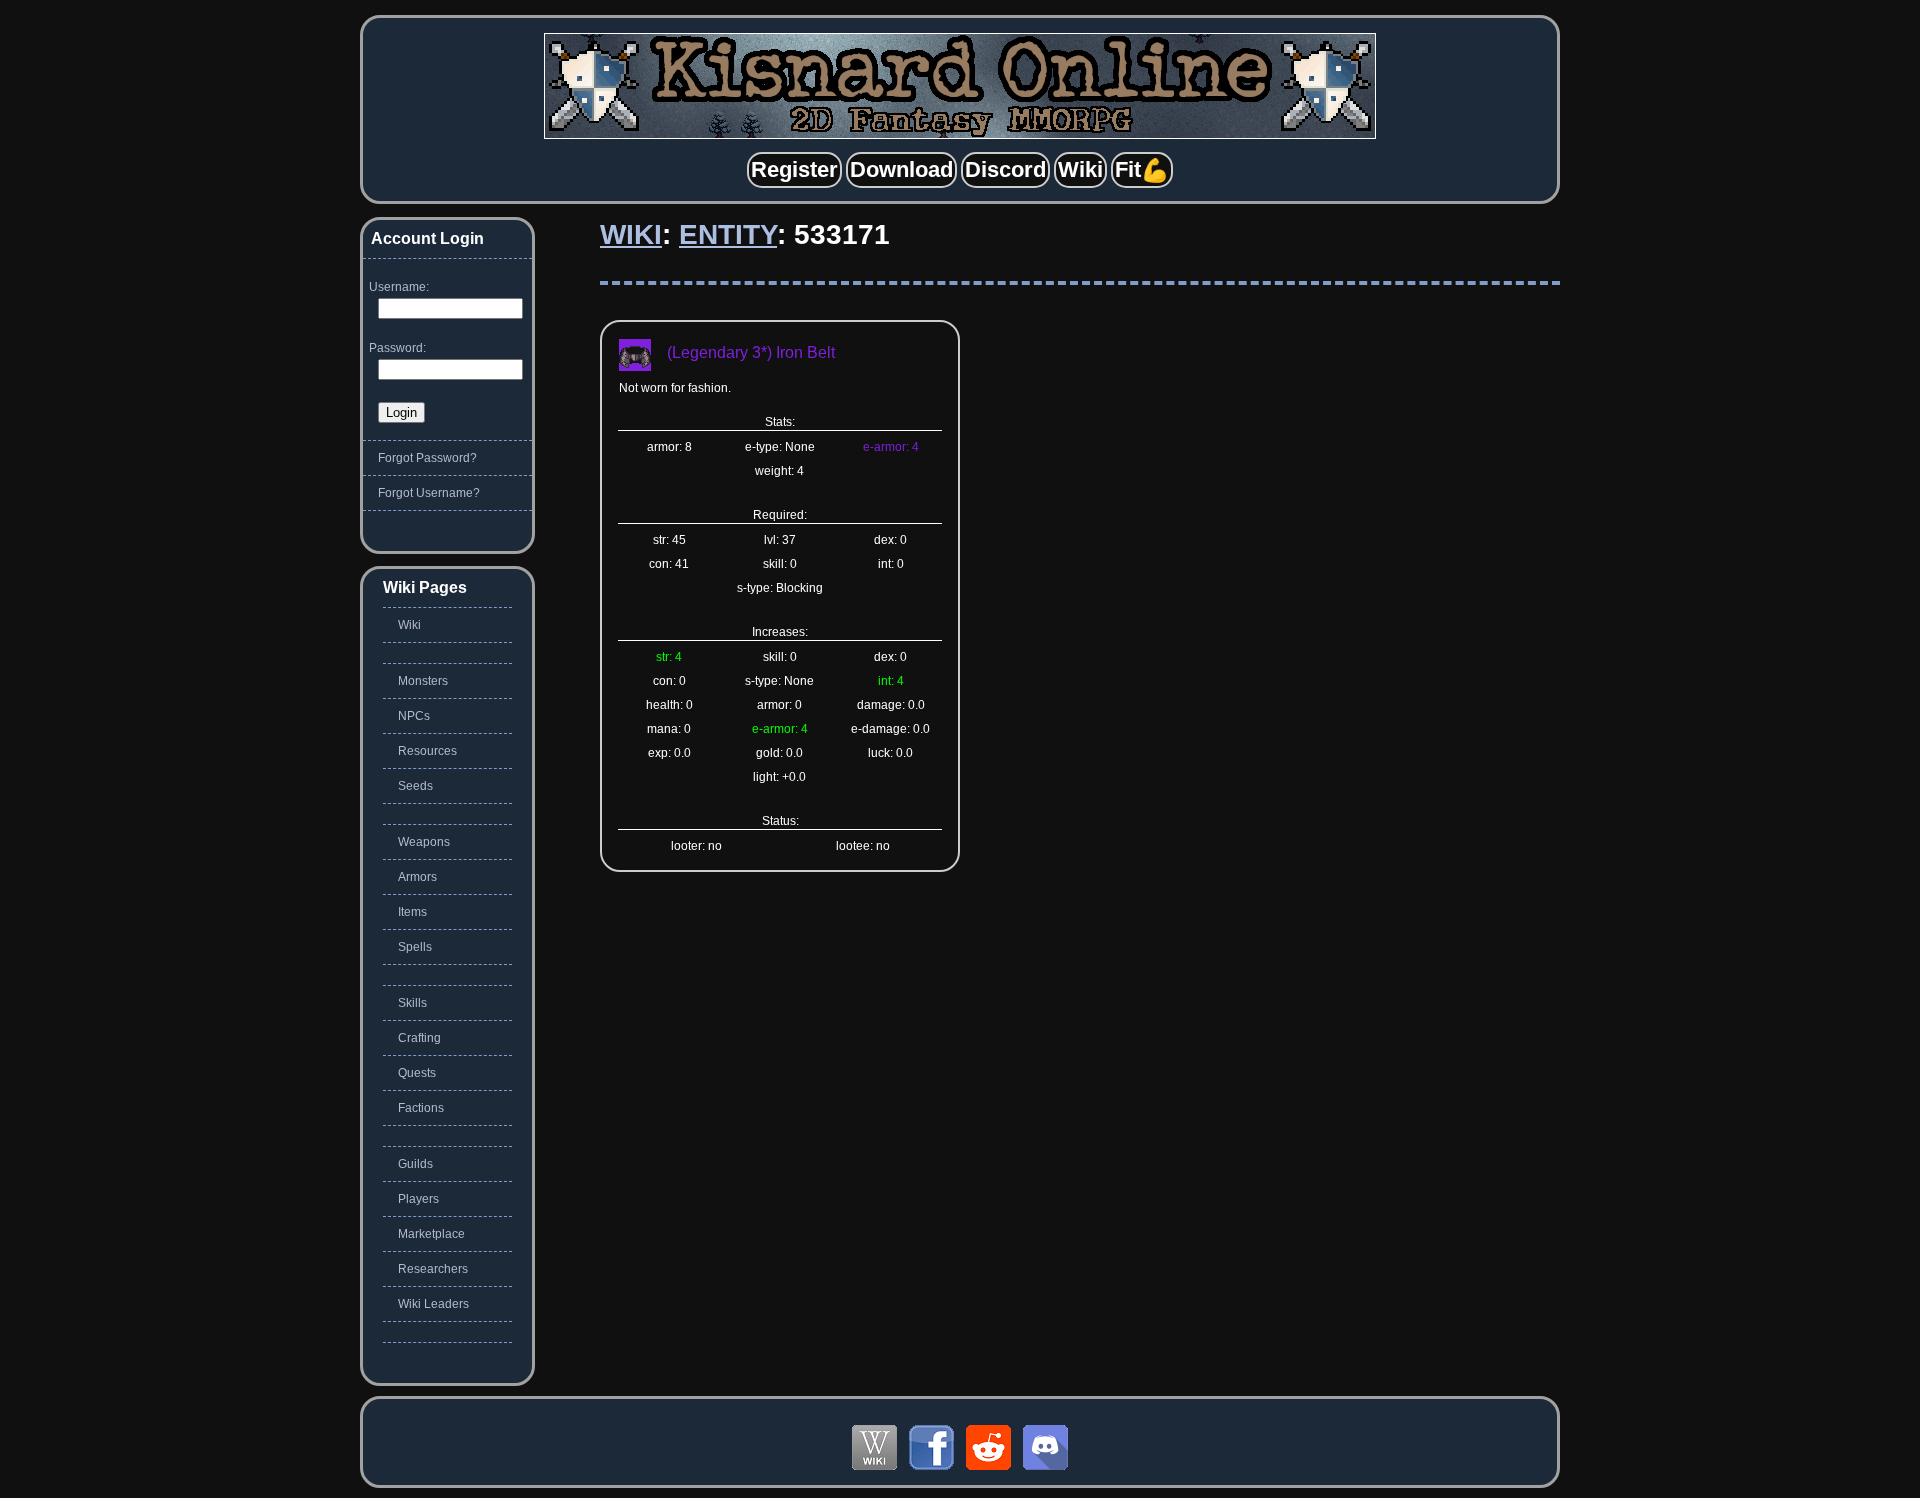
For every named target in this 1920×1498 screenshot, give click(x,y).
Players (418, 1199)
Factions (421, 1108)
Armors (417, 877)
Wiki (631, 234)
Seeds (415, 786)
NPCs (414, 716)
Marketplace (431, 1234)
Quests (417, 1073)
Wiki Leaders (433, 1304)
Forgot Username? (429, 493)
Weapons (424, 842)
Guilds (415, 1164)
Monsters (423, 681)
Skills (412, 1003)
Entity (728, 234)
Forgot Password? (427, 458)
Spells (415, 947)
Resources (427, 751)
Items (412, 912)
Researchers (433, 1269)
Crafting (419, 1038)
